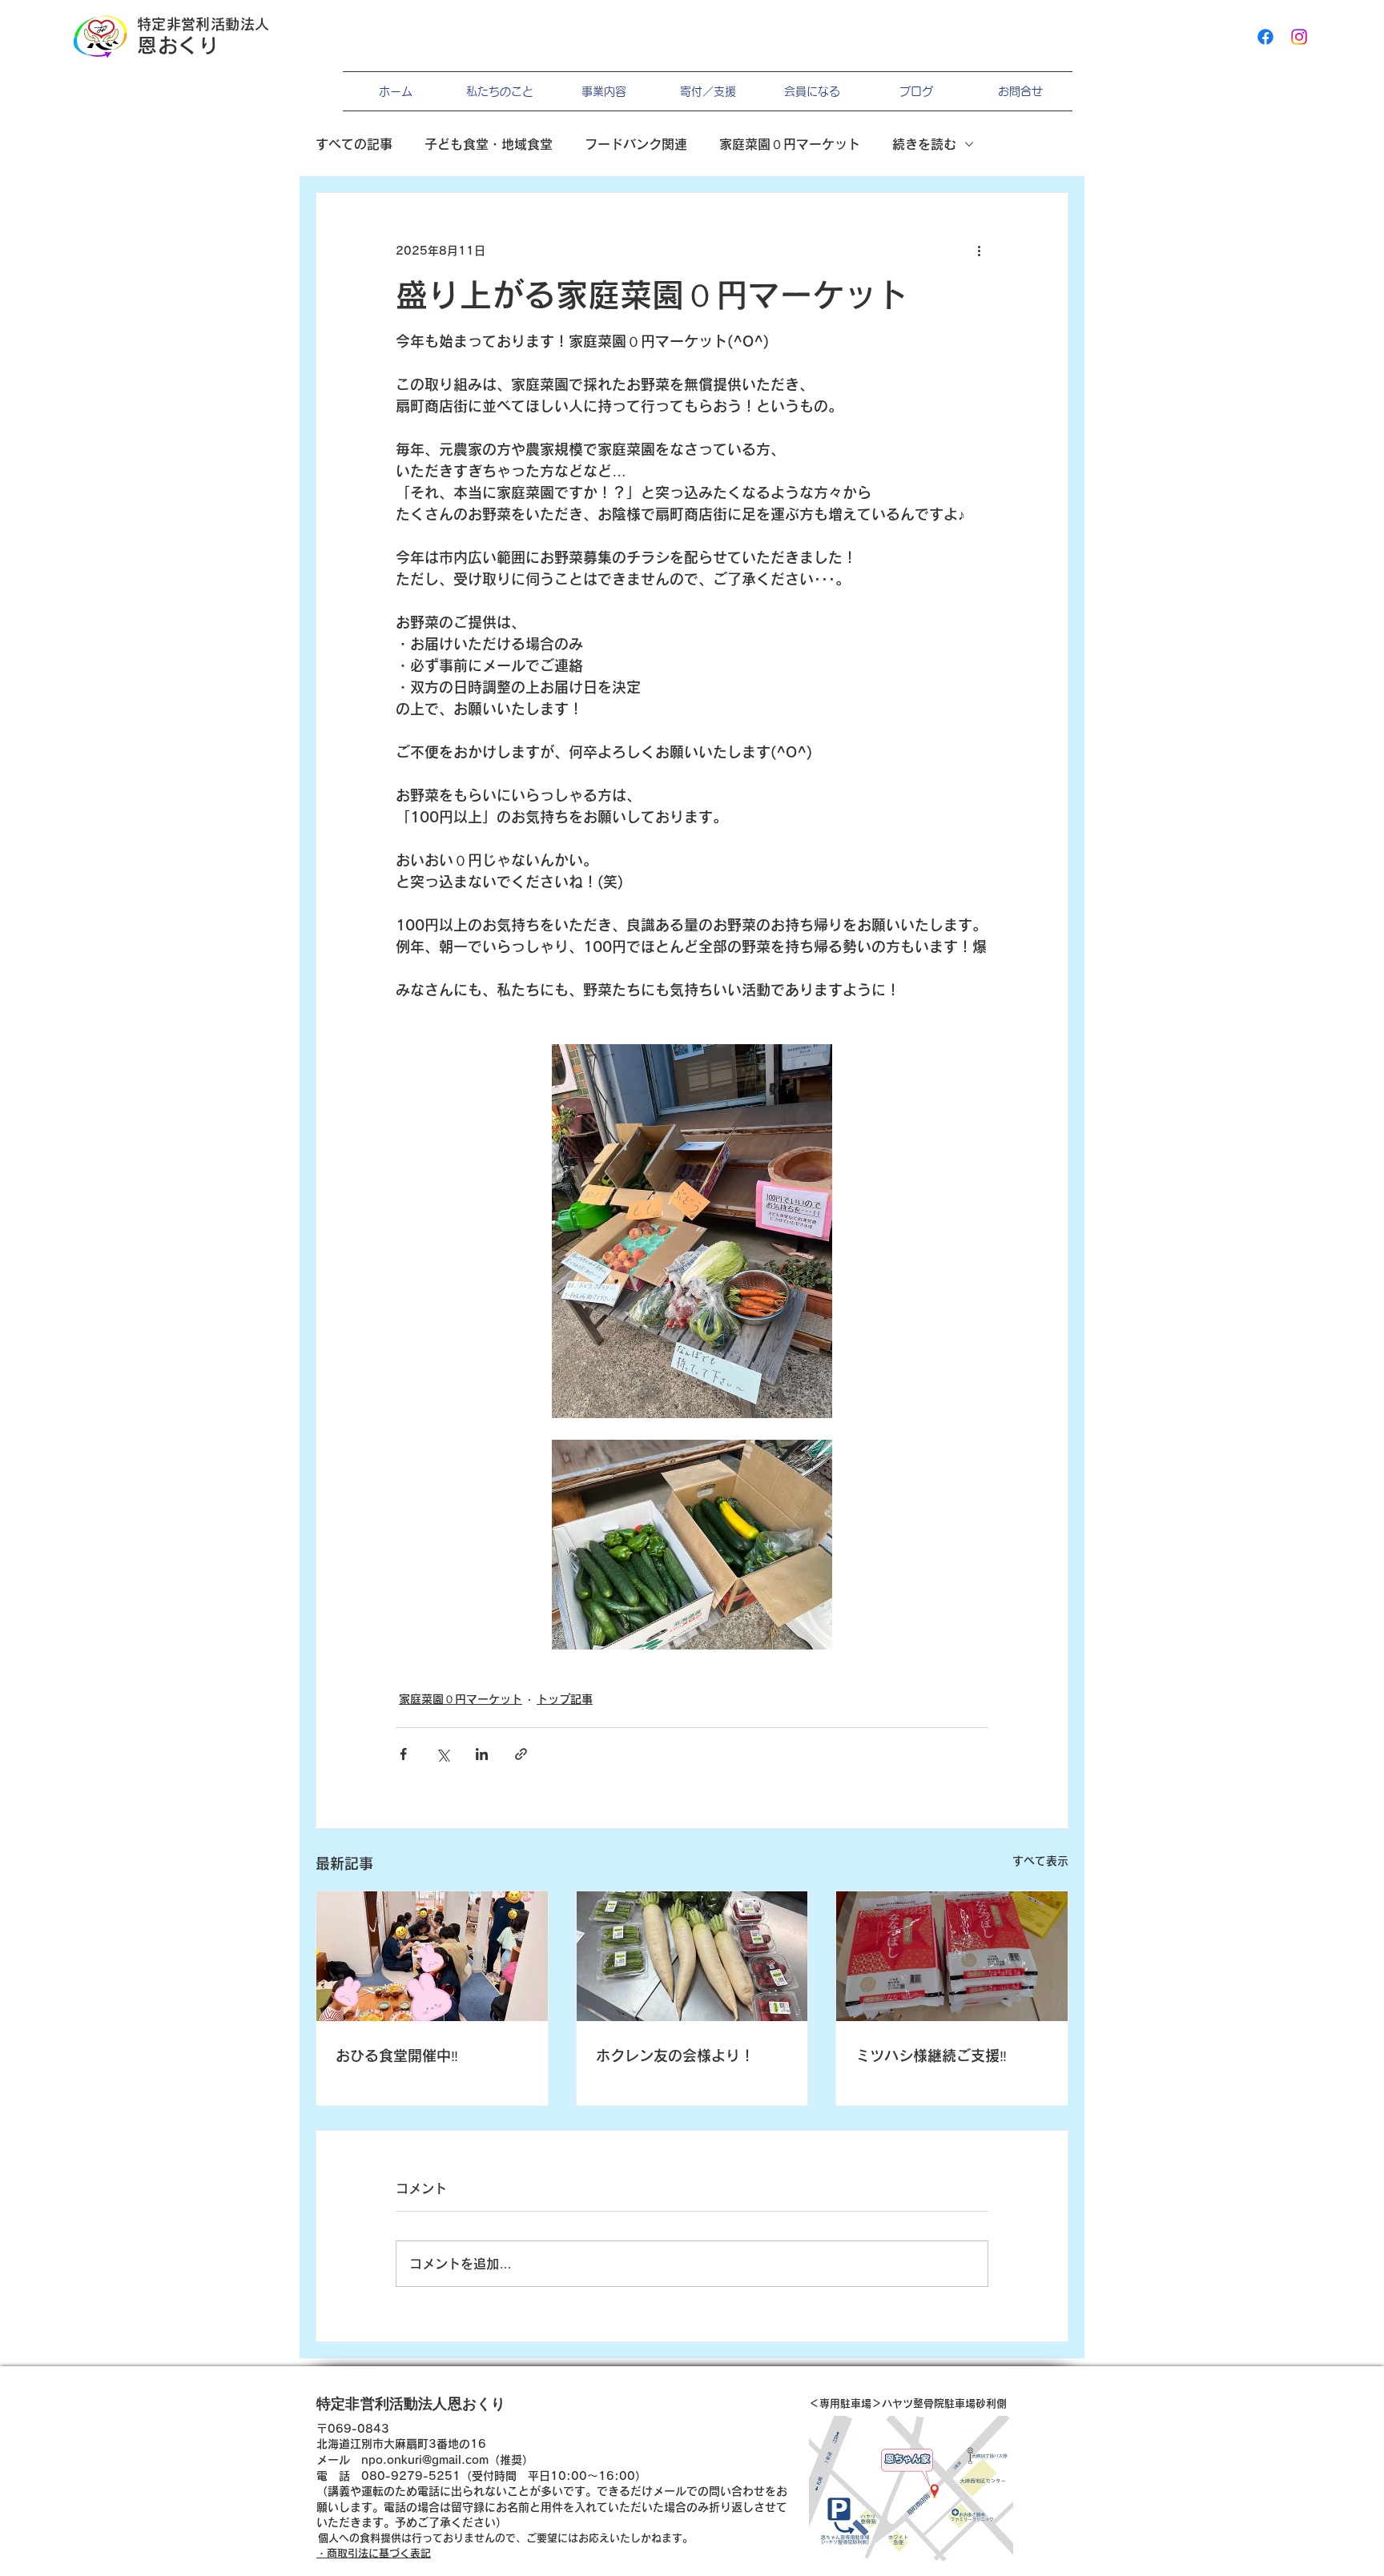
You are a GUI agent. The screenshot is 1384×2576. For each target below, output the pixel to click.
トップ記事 (565, 1699)
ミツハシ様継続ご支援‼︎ (931, 2056)
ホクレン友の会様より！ (675, 2056)
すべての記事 (354, 144)
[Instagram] (1299, 37)
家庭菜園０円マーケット (790, 144)
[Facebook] (1265, 37)
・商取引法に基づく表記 (374, 2553)
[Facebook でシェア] (403, 1754)
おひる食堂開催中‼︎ (397, 2056)
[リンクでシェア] (521, 1754)
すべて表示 (1040, 1861)
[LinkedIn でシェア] (482, 1754)
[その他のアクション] (979, 251)
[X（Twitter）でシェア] (443, 1754)
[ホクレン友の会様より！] (692, 1956)
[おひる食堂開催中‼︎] (432, 1956)
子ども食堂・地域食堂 (489, 144)
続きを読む (924, 144)
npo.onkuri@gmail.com (425, 2460)
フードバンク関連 (636, 144)
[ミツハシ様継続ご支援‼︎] (952, 1956)
